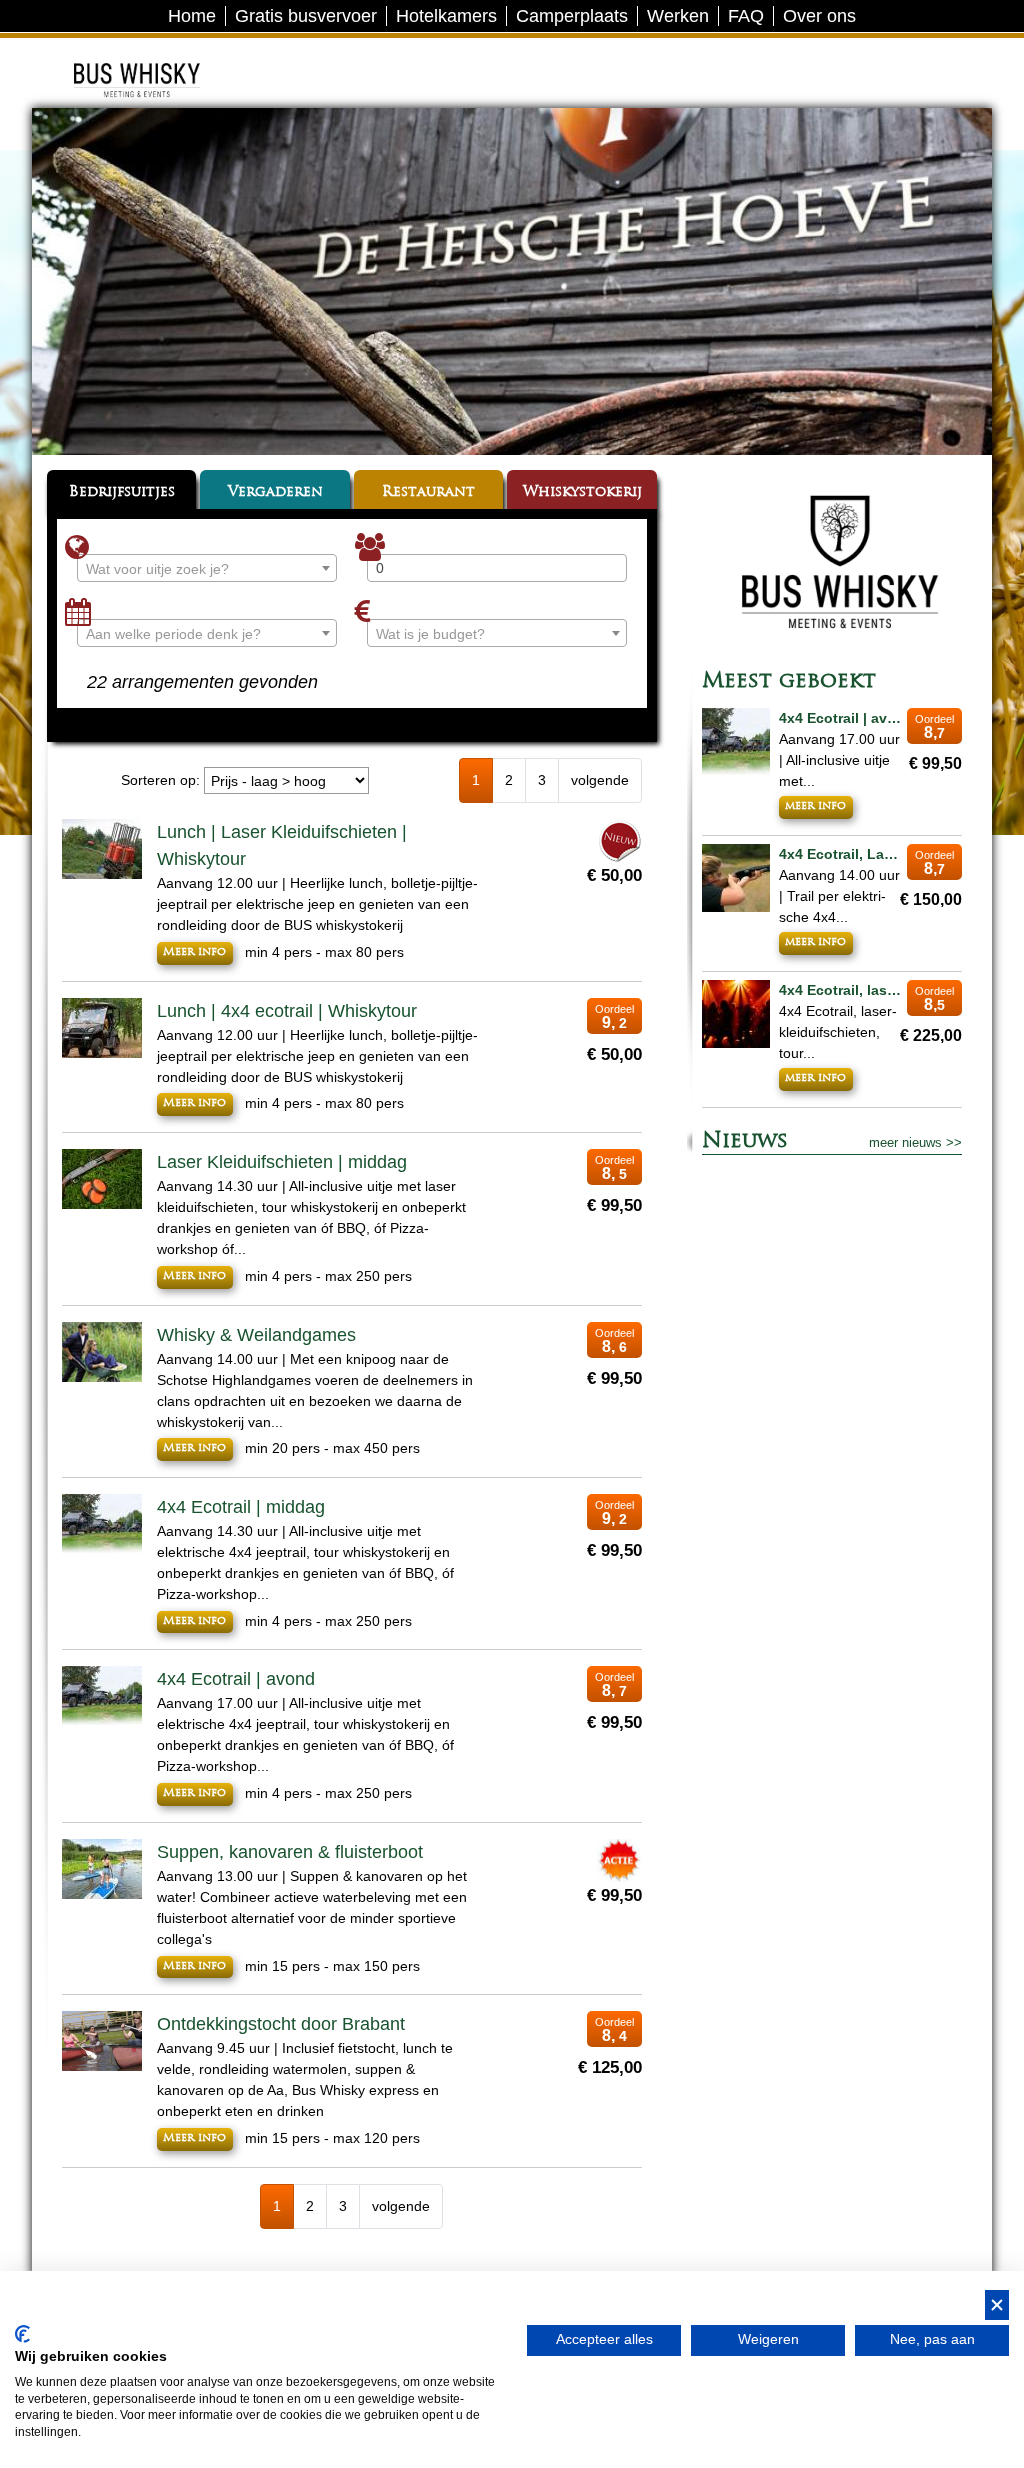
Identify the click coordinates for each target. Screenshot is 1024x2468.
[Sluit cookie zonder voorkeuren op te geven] (997, 2305)
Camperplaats (572, 16)
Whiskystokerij (582, 492)
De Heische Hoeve (167, 54)
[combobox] (207, 568)
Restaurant (428, 492)
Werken (678, 16)
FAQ (746, 16)
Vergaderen (275, 492)
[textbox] (207, 569)
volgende (600, 780)
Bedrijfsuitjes (122, 492)
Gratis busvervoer (306, 16)
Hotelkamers (446, 16)
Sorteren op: (160, 780)
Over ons (819, 16)
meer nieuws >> (915, 1142)
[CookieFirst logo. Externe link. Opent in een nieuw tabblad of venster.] (22, 2334)
